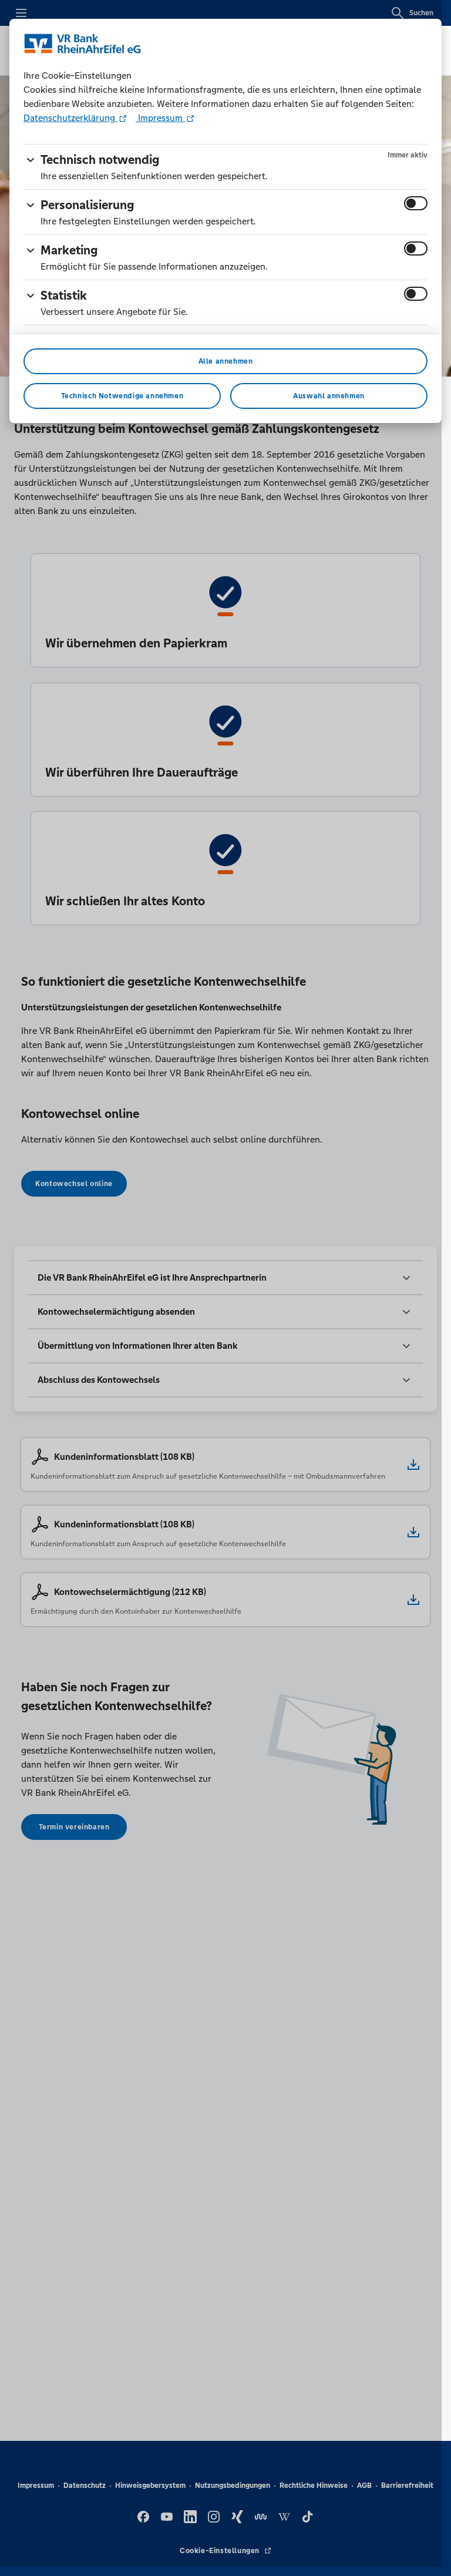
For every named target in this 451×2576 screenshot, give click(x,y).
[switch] (416, 203)
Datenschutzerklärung (70, 118)
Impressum (160, 118)
